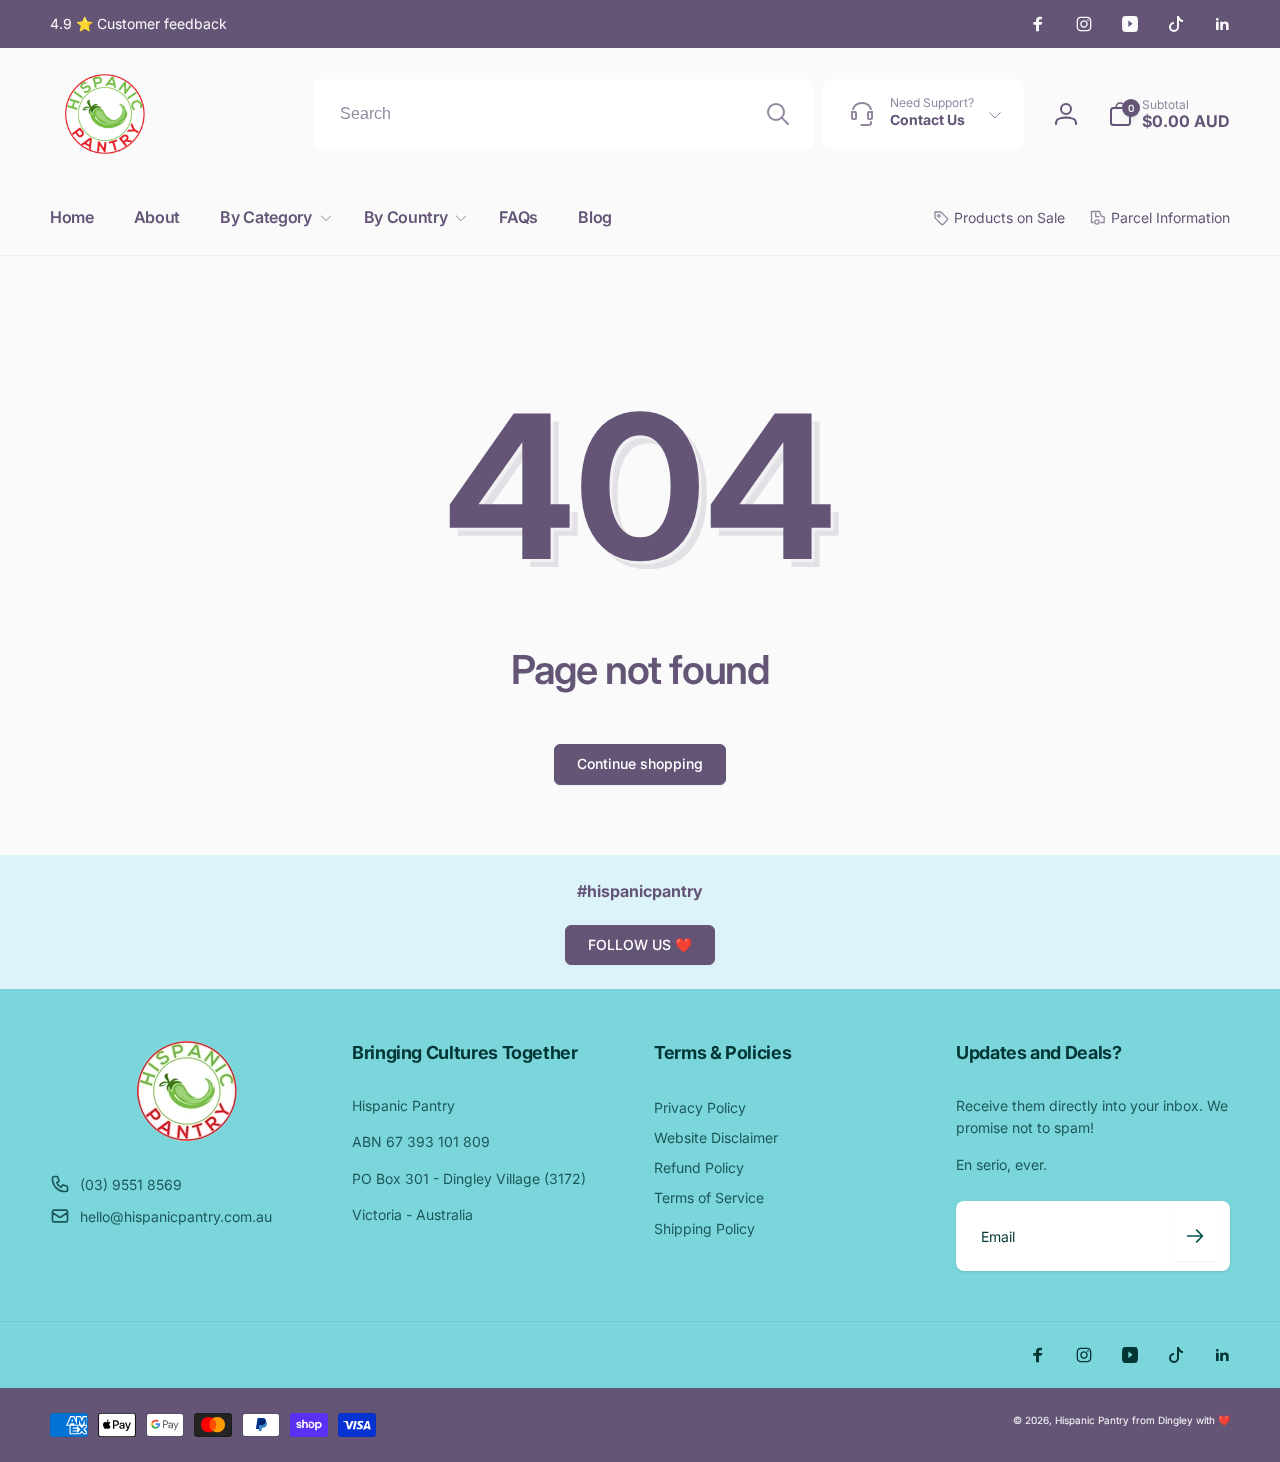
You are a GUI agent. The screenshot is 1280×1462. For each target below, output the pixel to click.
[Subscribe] (1195, 1236)
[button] (271, 217)
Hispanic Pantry (1092, 1420)
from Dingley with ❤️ (1181, 1420)
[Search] (778, 114)
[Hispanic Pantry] (187, 1135)
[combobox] (563, 114)
